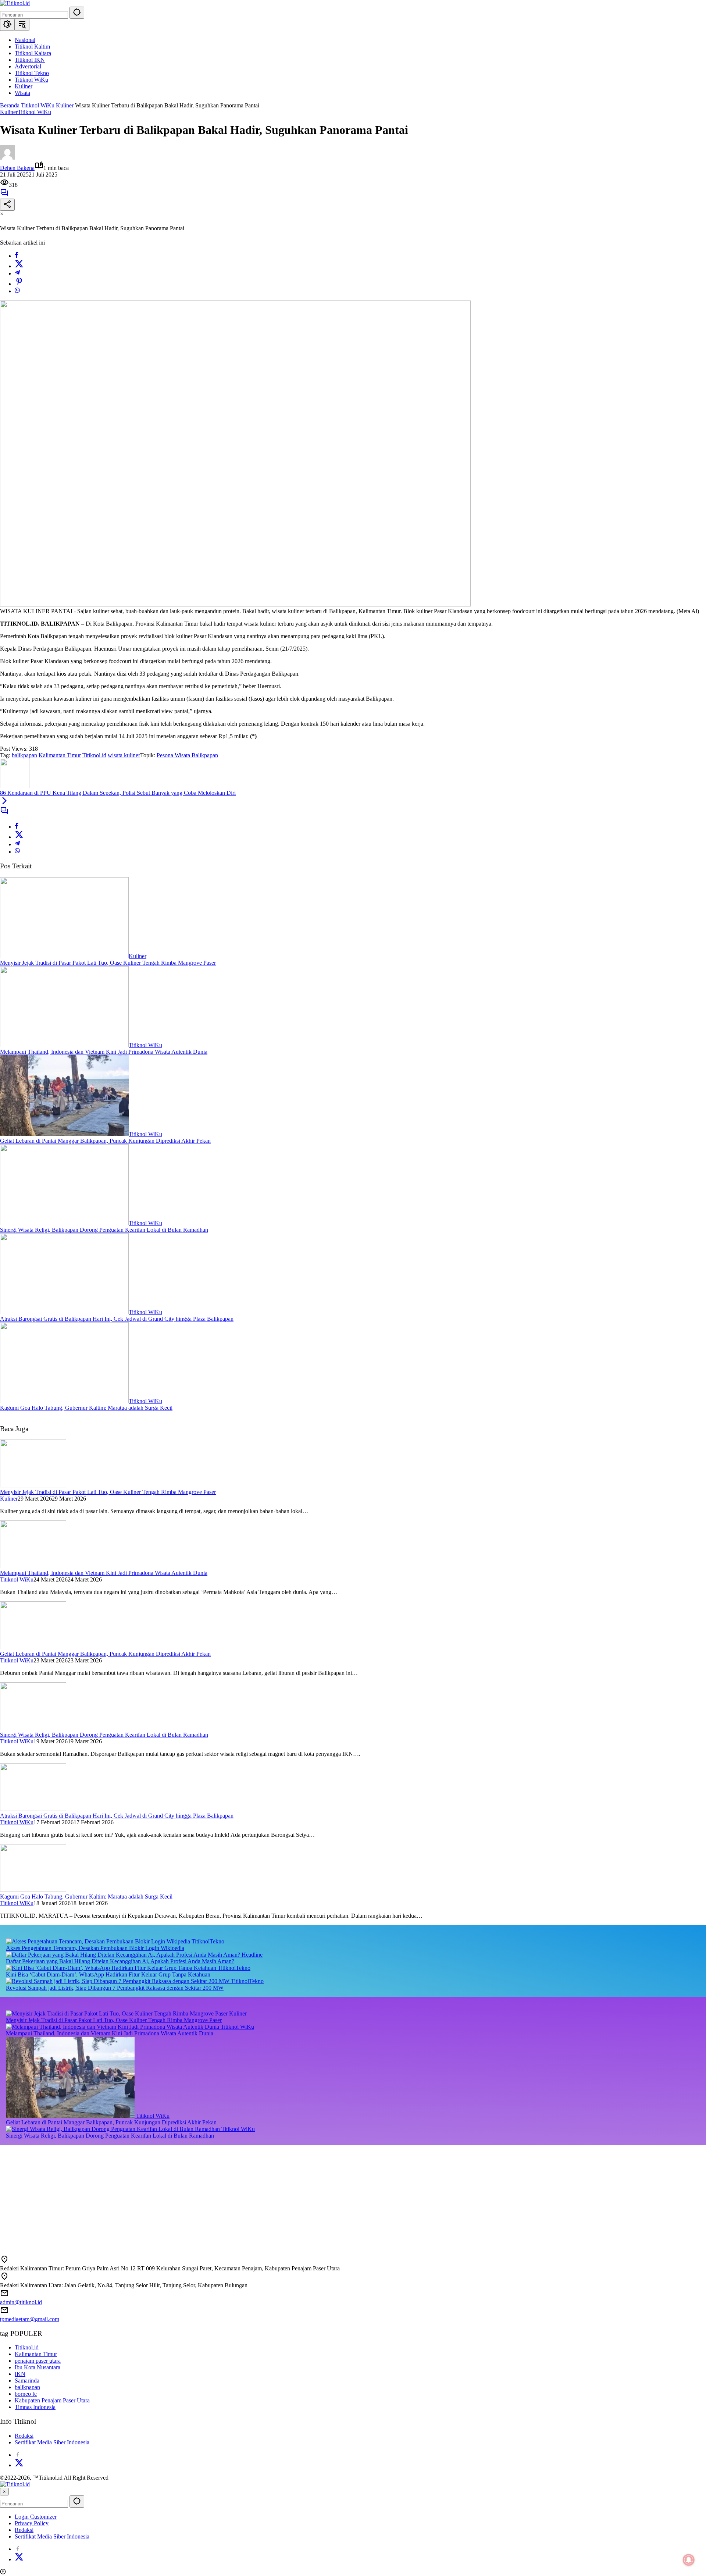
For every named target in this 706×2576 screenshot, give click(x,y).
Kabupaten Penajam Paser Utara (52, 2400)
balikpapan (24, 755)
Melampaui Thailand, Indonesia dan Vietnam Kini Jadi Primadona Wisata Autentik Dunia (104, 1052)
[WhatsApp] (17, 291)
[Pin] (19, 284)
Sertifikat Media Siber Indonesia (52, 2442)
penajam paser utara (38, 2361)
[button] (77, 13)
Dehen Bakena (17, 168)
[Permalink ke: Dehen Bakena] (7, 158)
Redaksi (24, 2436)
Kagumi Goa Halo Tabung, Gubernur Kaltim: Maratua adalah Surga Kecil (86, 1408)
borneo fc (26, 2394)
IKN (20, 2374)
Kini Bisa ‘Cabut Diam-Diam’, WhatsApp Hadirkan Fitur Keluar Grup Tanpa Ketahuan (108, 1974)
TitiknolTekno (208, 1941)
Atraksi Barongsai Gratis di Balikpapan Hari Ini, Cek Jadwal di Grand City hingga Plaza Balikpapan (117, 1319)
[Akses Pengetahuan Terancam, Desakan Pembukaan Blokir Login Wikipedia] (99, 1941)
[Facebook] (17, 256)
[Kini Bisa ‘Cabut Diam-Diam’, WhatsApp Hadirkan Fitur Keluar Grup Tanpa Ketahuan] (112, 1968)
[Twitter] (19, 266)
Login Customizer (36, 2517)
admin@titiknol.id (21, 2302)
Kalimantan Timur (60, 755)
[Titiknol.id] (15, 3)
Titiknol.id (94, 755)
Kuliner (9, 112)
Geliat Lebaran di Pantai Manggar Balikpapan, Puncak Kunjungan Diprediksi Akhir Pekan (105, 1141)
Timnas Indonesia (35, 2407)
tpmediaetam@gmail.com (30, 2319)
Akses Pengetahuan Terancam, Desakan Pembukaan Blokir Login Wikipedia (95, 1948)
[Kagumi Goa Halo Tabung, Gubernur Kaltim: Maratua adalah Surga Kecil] (64, 1401)
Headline (252, 1955)
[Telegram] (17, 273)
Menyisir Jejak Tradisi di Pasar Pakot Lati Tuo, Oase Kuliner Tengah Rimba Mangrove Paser (108, 963)
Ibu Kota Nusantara (38, 2367)
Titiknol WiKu (34, 112)
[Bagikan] (7, 205)
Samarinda (27, 2381)
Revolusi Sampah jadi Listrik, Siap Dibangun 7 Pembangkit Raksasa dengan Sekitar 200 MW (115, 1988)
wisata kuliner (124, 755)
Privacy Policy (32, 2523)
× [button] (4, 2492)
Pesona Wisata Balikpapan (187, 755)
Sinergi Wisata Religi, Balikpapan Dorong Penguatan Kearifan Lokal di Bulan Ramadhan (104, 1230)
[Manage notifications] (689, 2560)
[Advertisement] (221, 2196)
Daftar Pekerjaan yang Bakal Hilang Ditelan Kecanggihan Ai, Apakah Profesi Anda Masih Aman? (120, 1961)
